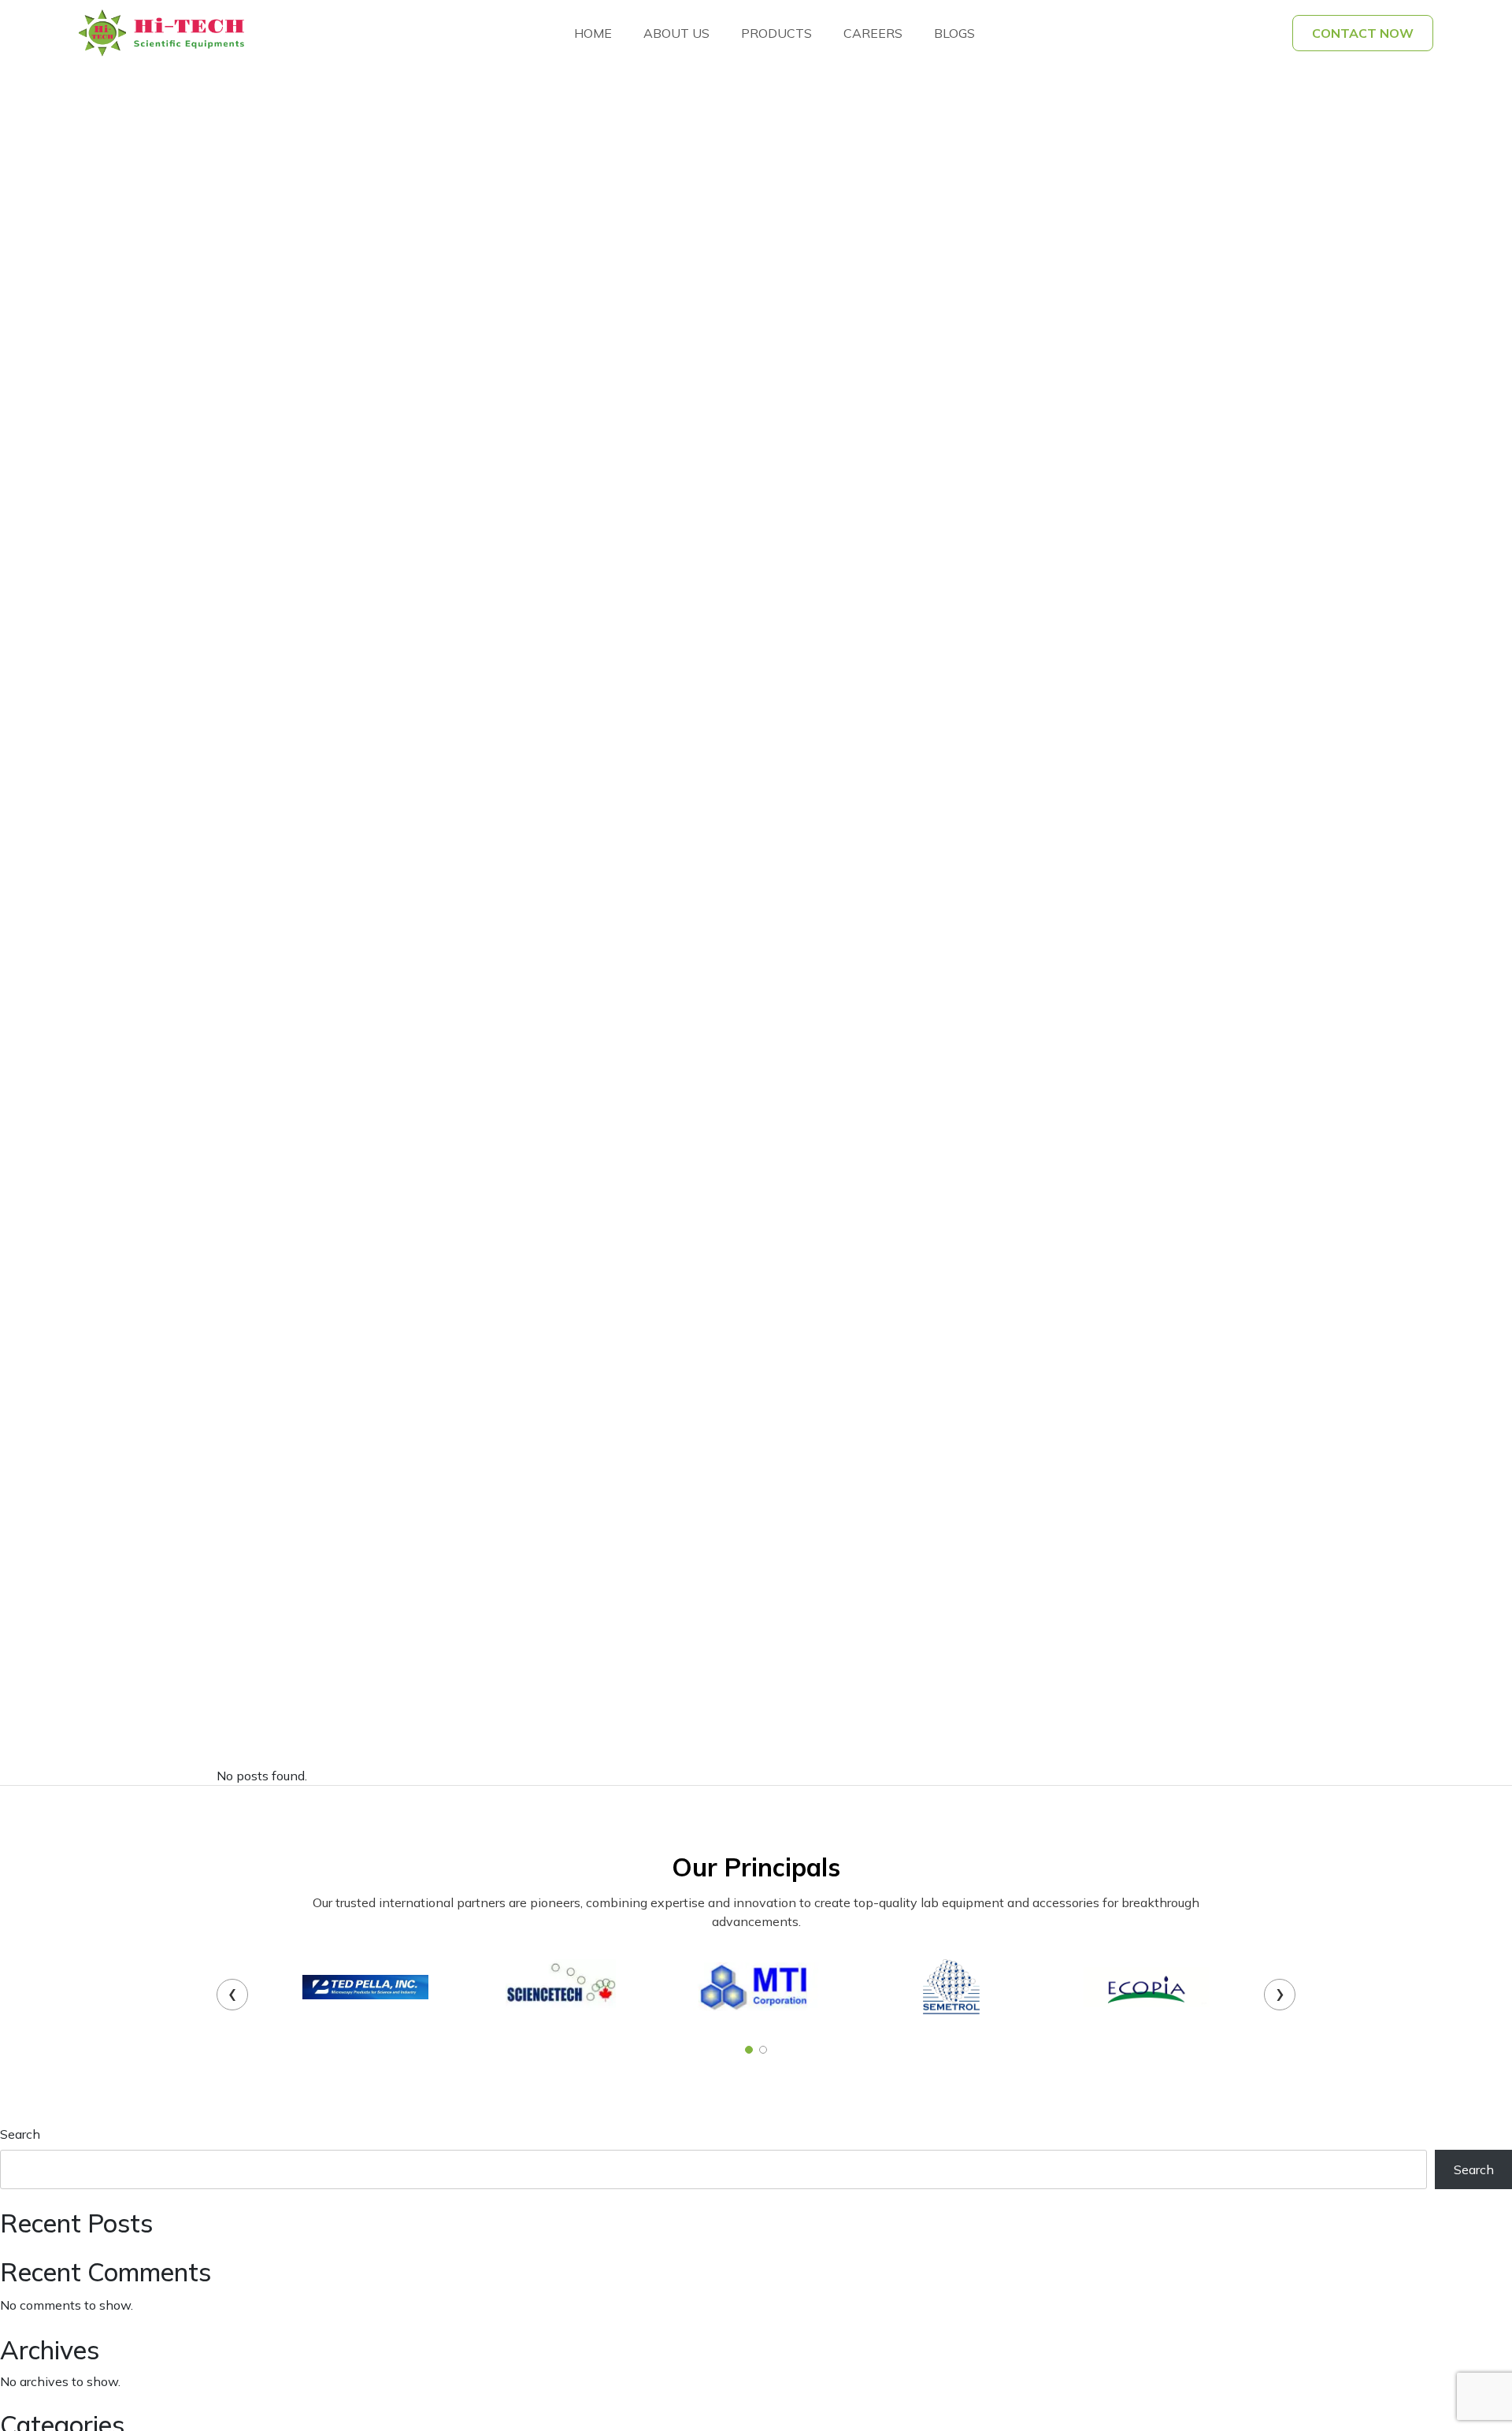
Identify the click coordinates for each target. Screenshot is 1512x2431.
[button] (749, 2050)
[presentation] (232, 1995)
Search (20, 2134)
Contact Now (1363, 33)
